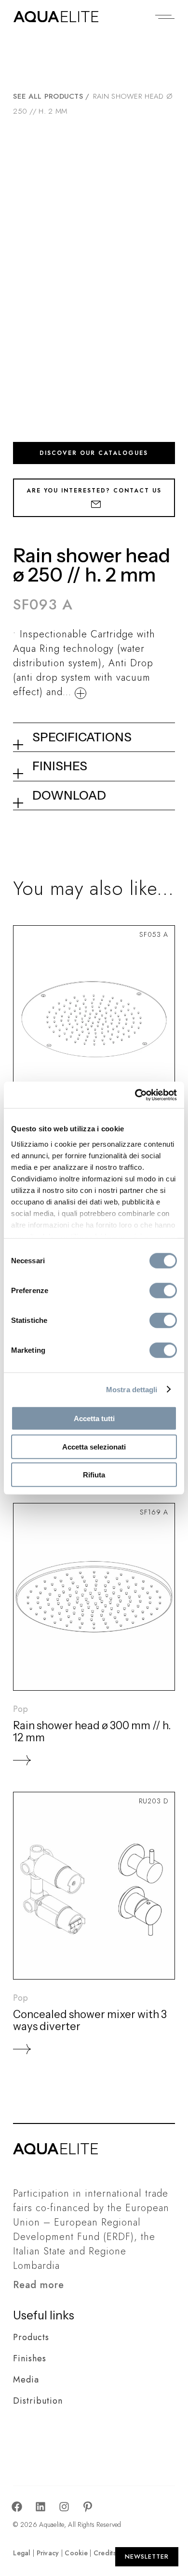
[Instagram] (64, 2507)
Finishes (30, 2358)
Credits (105, 2553)
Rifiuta (94, 1475)
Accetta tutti (94, 1418)
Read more (39, 2285)
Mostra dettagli (132, 1389)
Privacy (48, 2553)
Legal (22, 2553)
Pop (20, 1709)
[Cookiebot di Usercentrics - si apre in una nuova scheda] (135, 1095)
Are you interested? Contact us (94, 491)
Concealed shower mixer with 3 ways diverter (90, 2020)
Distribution (38, 2401)
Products (31, 2337)
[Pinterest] (88, 2507)
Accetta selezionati (94, 1446)
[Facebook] (17, 2507)
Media (26, 2380)
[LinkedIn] (40, 2507)
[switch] (163, 1291)
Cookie (76, 2553)
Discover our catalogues (94, 453)
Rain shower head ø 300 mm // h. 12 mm (92, 1732)
